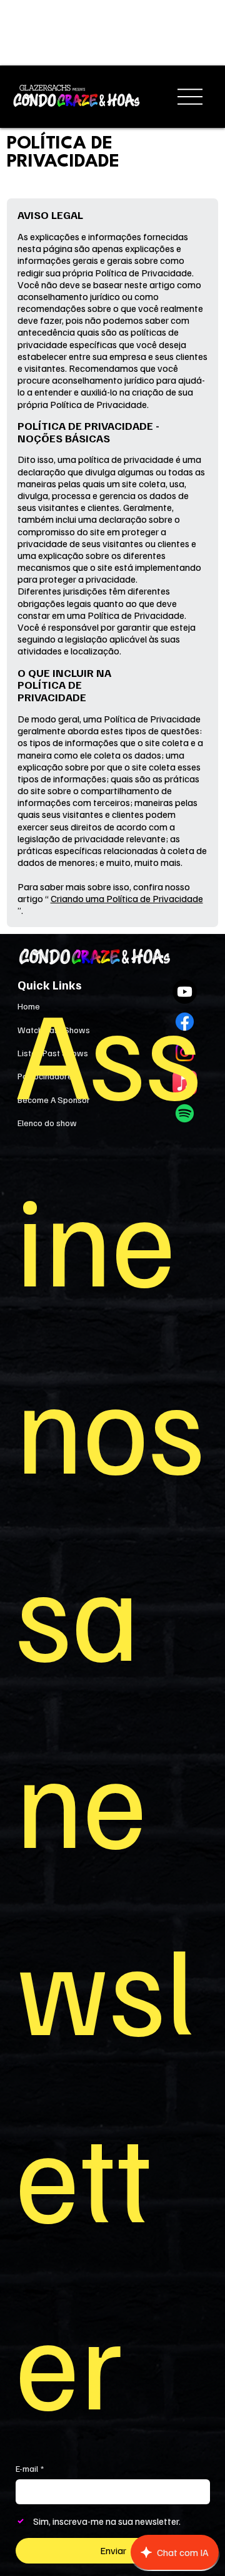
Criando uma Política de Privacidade (127, 898)
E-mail (30, 2468)
